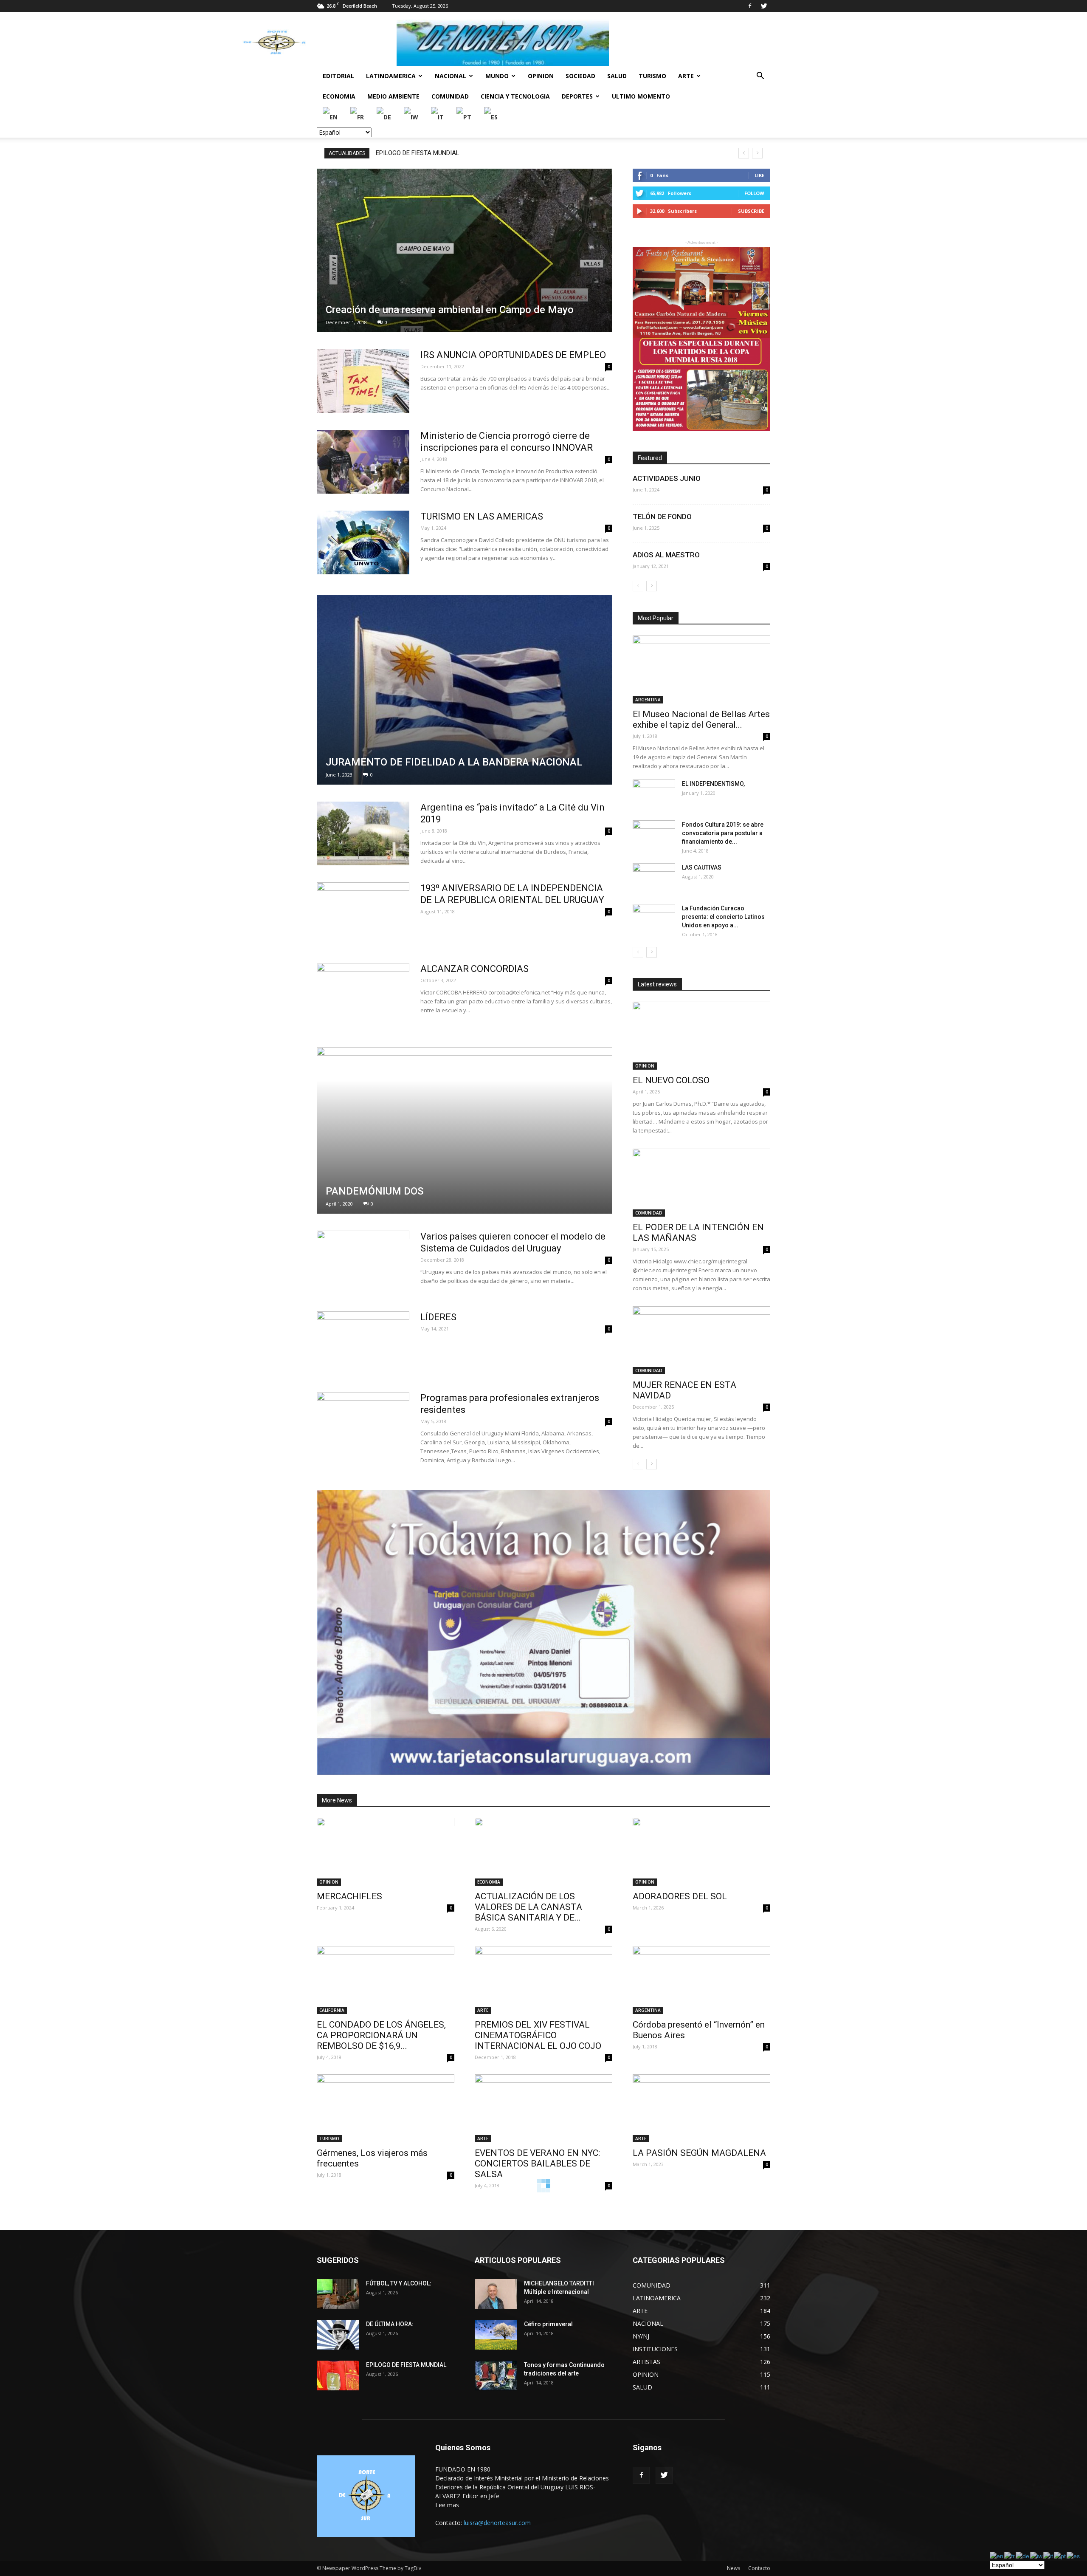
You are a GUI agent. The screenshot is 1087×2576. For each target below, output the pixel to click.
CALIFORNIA (332, 2010)
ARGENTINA (648, 700)
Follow (754, 193)
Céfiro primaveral (548, 2324)
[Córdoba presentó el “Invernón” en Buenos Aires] (701, 1980)
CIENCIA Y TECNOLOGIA (515, 96)
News (734, 2568)
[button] (760, 77)
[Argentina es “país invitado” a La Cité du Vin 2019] (363, 833)
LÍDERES (438, 1317)
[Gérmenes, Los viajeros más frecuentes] (386, 2108)
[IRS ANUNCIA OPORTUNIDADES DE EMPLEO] (363, 381)
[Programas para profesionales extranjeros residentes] (363, 1424)
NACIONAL (451, 76)
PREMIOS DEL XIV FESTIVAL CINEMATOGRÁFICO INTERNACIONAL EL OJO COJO (538, 2035)
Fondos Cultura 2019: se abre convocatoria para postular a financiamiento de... (723, 833)
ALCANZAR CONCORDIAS (475, 969)
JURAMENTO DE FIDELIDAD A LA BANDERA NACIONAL (454, 762)
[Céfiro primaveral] (496, 2335)
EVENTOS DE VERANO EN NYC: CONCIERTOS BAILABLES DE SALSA (537, 2164)
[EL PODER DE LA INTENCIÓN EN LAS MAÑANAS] (701, 1183)
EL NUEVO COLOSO (671, 1080)
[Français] (358, 117)
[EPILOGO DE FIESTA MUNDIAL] (338, 2375)
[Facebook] (750, 6)
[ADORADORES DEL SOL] (701, 1852)
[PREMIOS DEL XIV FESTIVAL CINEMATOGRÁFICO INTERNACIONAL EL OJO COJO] (543, 1980)
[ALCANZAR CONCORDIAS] (363, 995)
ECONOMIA (339, 96)
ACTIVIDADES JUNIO (667, 478)
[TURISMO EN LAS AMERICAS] (363, 542)
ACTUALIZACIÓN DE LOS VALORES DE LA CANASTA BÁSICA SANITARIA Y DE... (528, 1907)
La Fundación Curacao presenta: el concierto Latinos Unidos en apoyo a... (723, 917)
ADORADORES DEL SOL (680, 1896)
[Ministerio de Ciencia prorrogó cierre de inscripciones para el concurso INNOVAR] (363, 462)
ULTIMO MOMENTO (641, 96)
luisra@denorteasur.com (497, 2523)
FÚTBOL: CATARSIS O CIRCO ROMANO (432, 153)
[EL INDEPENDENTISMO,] (654, 794)
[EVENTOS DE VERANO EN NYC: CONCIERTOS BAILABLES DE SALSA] (543, 2108)
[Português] (464, 117)
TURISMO (652, 76)
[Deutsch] (384, 117)
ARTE (686, 76)
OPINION (541, 76)
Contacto (759, 2568)
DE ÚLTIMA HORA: (390, 2324)
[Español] (491, 117)
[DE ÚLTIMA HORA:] (338, 2335)
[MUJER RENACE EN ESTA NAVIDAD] (701, 1340)
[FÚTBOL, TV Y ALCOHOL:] (338, 2294)
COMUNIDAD (450, 96)
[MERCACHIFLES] (386, 1852)
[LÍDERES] (363, 1343)
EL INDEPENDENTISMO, (713, 784)
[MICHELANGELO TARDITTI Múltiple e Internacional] (496, 2294)
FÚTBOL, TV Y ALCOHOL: (399, 2283)
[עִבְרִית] (411, 117)
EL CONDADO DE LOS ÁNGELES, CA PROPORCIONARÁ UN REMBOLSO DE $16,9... (381, 2035)
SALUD (617, 76)
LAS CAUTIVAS (702, 867)
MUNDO (497, 76)
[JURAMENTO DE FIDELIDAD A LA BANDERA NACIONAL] (465, 690)
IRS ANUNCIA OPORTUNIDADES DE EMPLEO (513, 355)
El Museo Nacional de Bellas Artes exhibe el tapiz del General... (701, 719)
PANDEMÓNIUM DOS (375, 1191)
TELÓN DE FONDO (662, 517)
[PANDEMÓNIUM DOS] (465, 1130)
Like (759, 175)
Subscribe (751, 211)
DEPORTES (577, 96)
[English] (331, 117)
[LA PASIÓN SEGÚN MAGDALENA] (701, 2108)
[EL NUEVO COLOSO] (701, 1036)
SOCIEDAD (580, 76)
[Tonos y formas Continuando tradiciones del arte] (496, 2375)
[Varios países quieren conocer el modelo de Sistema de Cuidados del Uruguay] (363, 1263)
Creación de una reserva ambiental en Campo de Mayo (450, 310)
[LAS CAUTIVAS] (654, 878)
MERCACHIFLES (349, 1896)
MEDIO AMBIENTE (393, 96)
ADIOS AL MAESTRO (666, 555)
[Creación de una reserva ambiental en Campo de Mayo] (465, 250)
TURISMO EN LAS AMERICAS (482, 516)
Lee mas (447, 2505)
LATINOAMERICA (391, 76)
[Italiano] (438, 117)
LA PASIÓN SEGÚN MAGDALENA (699, 2153)
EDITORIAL (338, 76)
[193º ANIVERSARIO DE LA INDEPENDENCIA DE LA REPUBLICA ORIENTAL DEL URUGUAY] (363, 914)
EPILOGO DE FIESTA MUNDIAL (406, 2365)
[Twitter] (764, 6)
